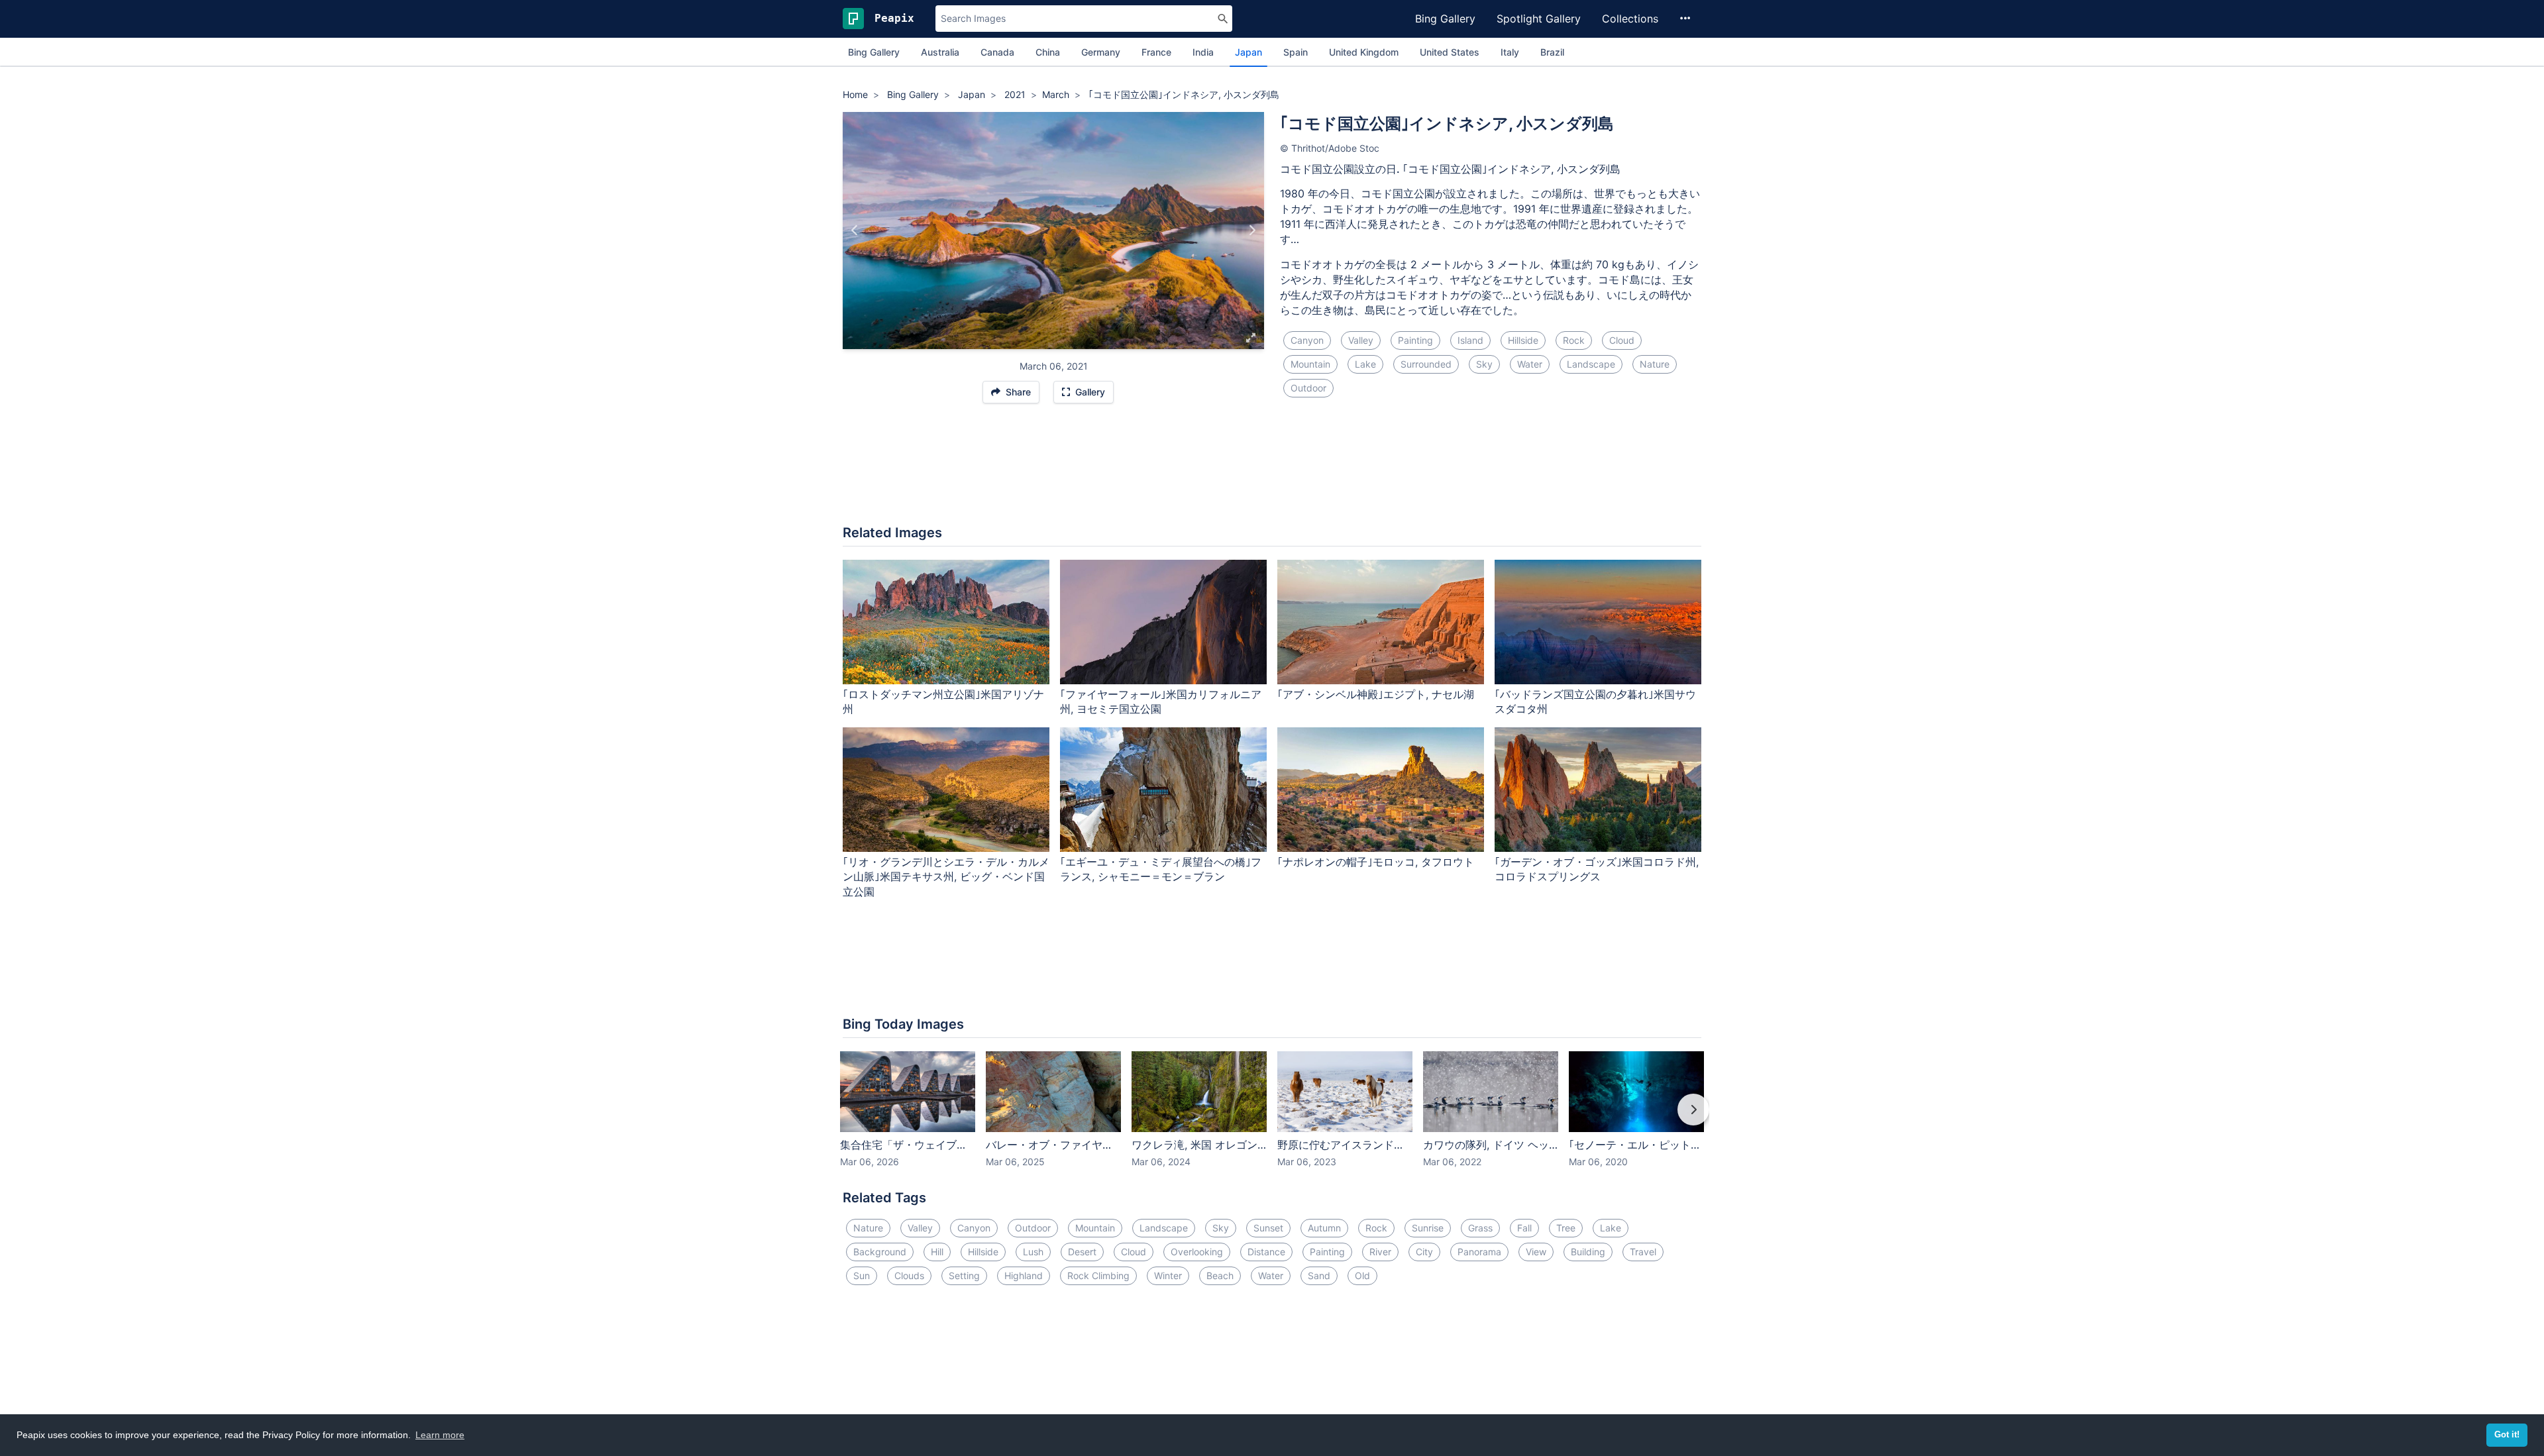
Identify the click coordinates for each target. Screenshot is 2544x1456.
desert (1082, 1252)
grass (1480, 1228)
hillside (1523, 340)
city (1424, 1252)
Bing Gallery (1445, 19)
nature (1655, 364)
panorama (1479, 1252)
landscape (1591, 364)
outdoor (1308, 388)
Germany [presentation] (1101, 52)
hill (937, 1252)
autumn (1324, 1228)
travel (1643, 1252)
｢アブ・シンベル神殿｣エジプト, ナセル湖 (1376, 694)
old (1362, 1275)
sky (1484, 364)
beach (1220, 1275)
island (1470, 340)
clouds (909, 1275)
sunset (1268, 1228)
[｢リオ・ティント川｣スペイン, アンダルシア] (855, 231)
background (880, 1252)
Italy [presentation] (1510, 52)
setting (964, 1275)
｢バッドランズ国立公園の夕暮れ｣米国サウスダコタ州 (1595, 702)
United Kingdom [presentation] (1364, 52)
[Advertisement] (1272, 471)
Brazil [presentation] (1552, 52)
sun (862, 1275)
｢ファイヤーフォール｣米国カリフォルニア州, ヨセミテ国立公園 (1161, 702)
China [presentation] (1048, 52)
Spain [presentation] (1296, 52)
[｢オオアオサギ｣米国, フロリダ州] (1252, 231)
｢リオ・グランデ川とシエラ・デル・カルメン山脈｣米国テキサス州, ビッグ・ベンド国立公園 (946, 877)
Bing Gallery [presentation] (874, 52)
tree (1566, 1228)
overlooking (1197, 1252)
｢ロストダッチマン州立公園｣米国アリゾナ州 (943, 702)
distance (1266, 1252)
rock (1574, 340)
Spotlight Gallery (1539, 19)
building (1588, 1252)
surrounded (1426, 364)
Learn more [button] (440, 1435)
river (1380, 1252)
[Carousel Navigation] (1272, 1119)
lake (1365, 364)
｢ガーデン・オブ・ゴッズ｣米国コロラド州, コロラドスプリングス (1597, 869)
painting (1415, 340)
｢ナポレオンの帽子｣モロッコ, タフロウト (1376, 862)
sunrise (1428, 1228)
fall (1524, 1228)
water (1530, 364)
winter (1168, 1275)
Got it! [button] (2507, 1435)
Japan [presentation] (1248, 52)
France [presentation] (1156, 52)
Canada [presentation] (997, 52)
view (1536, 1252)
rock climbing (1098, 1275)
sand (1319, 1275)
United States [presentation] (1450, 52)
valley (1361, 340)
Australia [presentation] (940, 52)
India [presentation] (1203, 52)
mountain (1310, 364)
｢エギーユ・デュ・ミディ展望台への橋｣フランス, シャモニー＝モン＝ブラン (1161, 869)
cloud (1622, 340)
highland (1024, 1275)
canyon (1307, 340)
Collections (1630, 19)
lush (1033, 1252)
